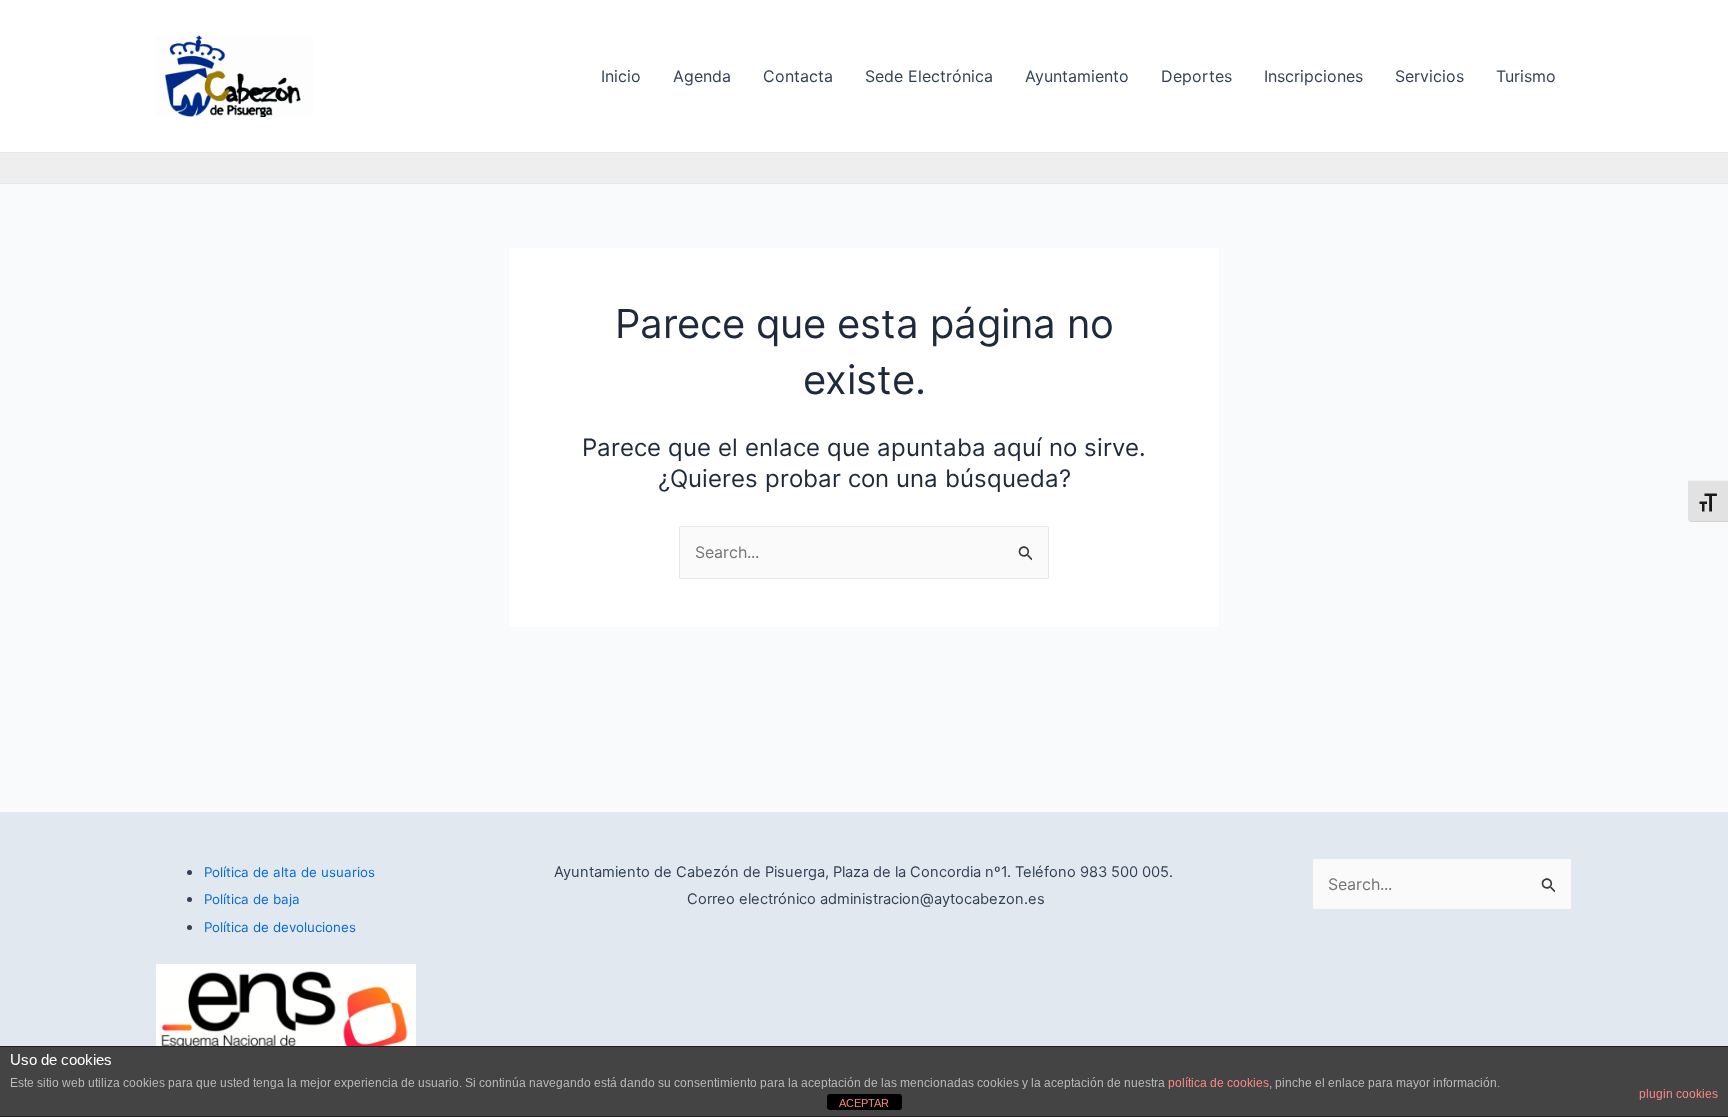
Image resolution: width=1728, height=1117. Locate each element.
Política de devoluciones (280, 927)
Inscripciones (1313, 76)
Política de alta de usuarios (289, 872)
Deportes (1196, 76)
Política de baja (252, 899)
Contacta (798, 76)
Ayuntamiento (1077, 76)
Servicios (1429, 76)
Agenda (702, 76)
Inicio (621, 76)
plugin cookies (1678, 1094)
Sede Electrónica (929, 76)
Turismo (1526, 76)
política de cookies (1218, 1083)
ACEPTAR (864, 1103)
